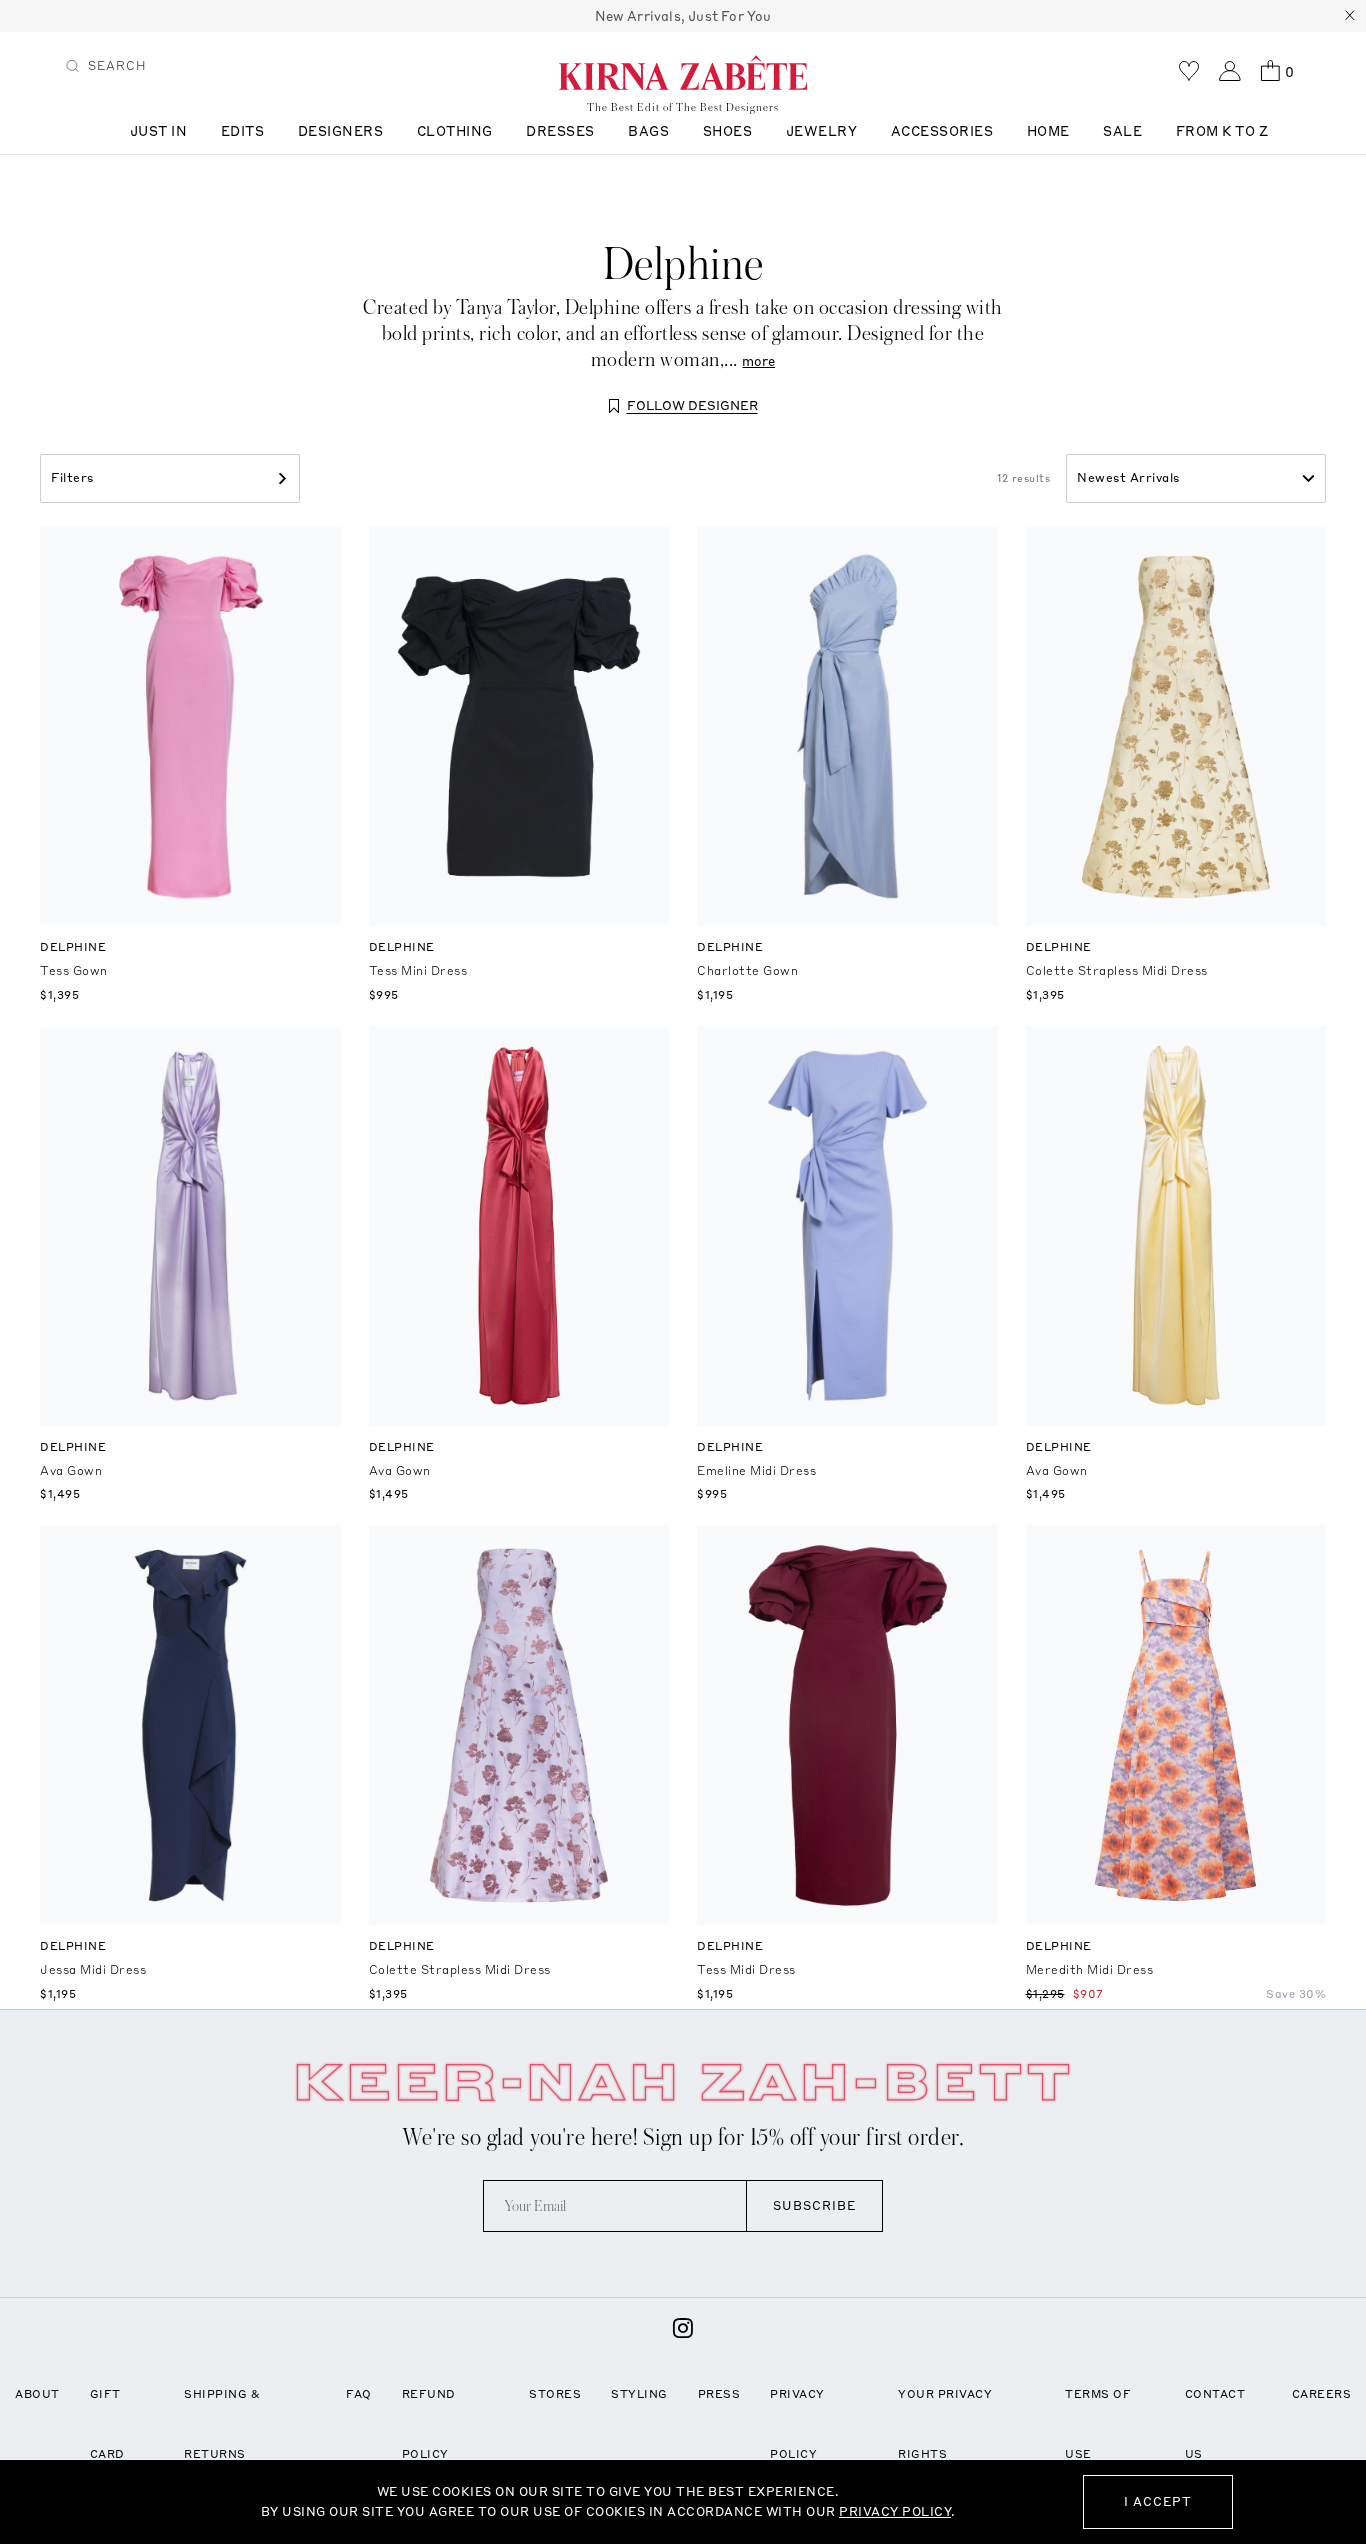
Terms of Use (1098, 2424)
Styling (639, 2394)
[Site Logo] (683, 72)
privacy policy (895, 2511)
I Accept (1158, 2501)
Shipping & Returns (222, 2424)
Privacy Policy (797, 2424)
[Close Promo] (1350, 16)
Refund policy (429, 2424)
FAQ (359, 2394)
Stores (555, 2394)
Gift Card (107, 2424)
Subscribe (814, 2205)
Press (719, 2394)
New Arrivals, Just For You (683, 16)
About (37, 2394)
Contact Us (1215, 2424)
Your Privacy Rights (945, 2424)
